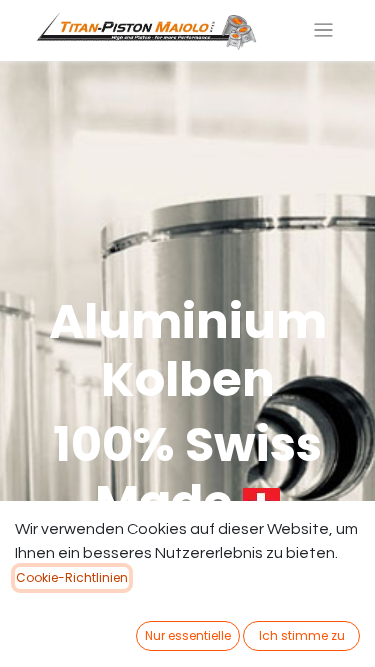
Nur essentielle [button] (188, 635)
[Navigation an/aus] (323, 30)
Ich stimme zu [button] (302, 635)
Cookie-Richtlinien (72, 577)
